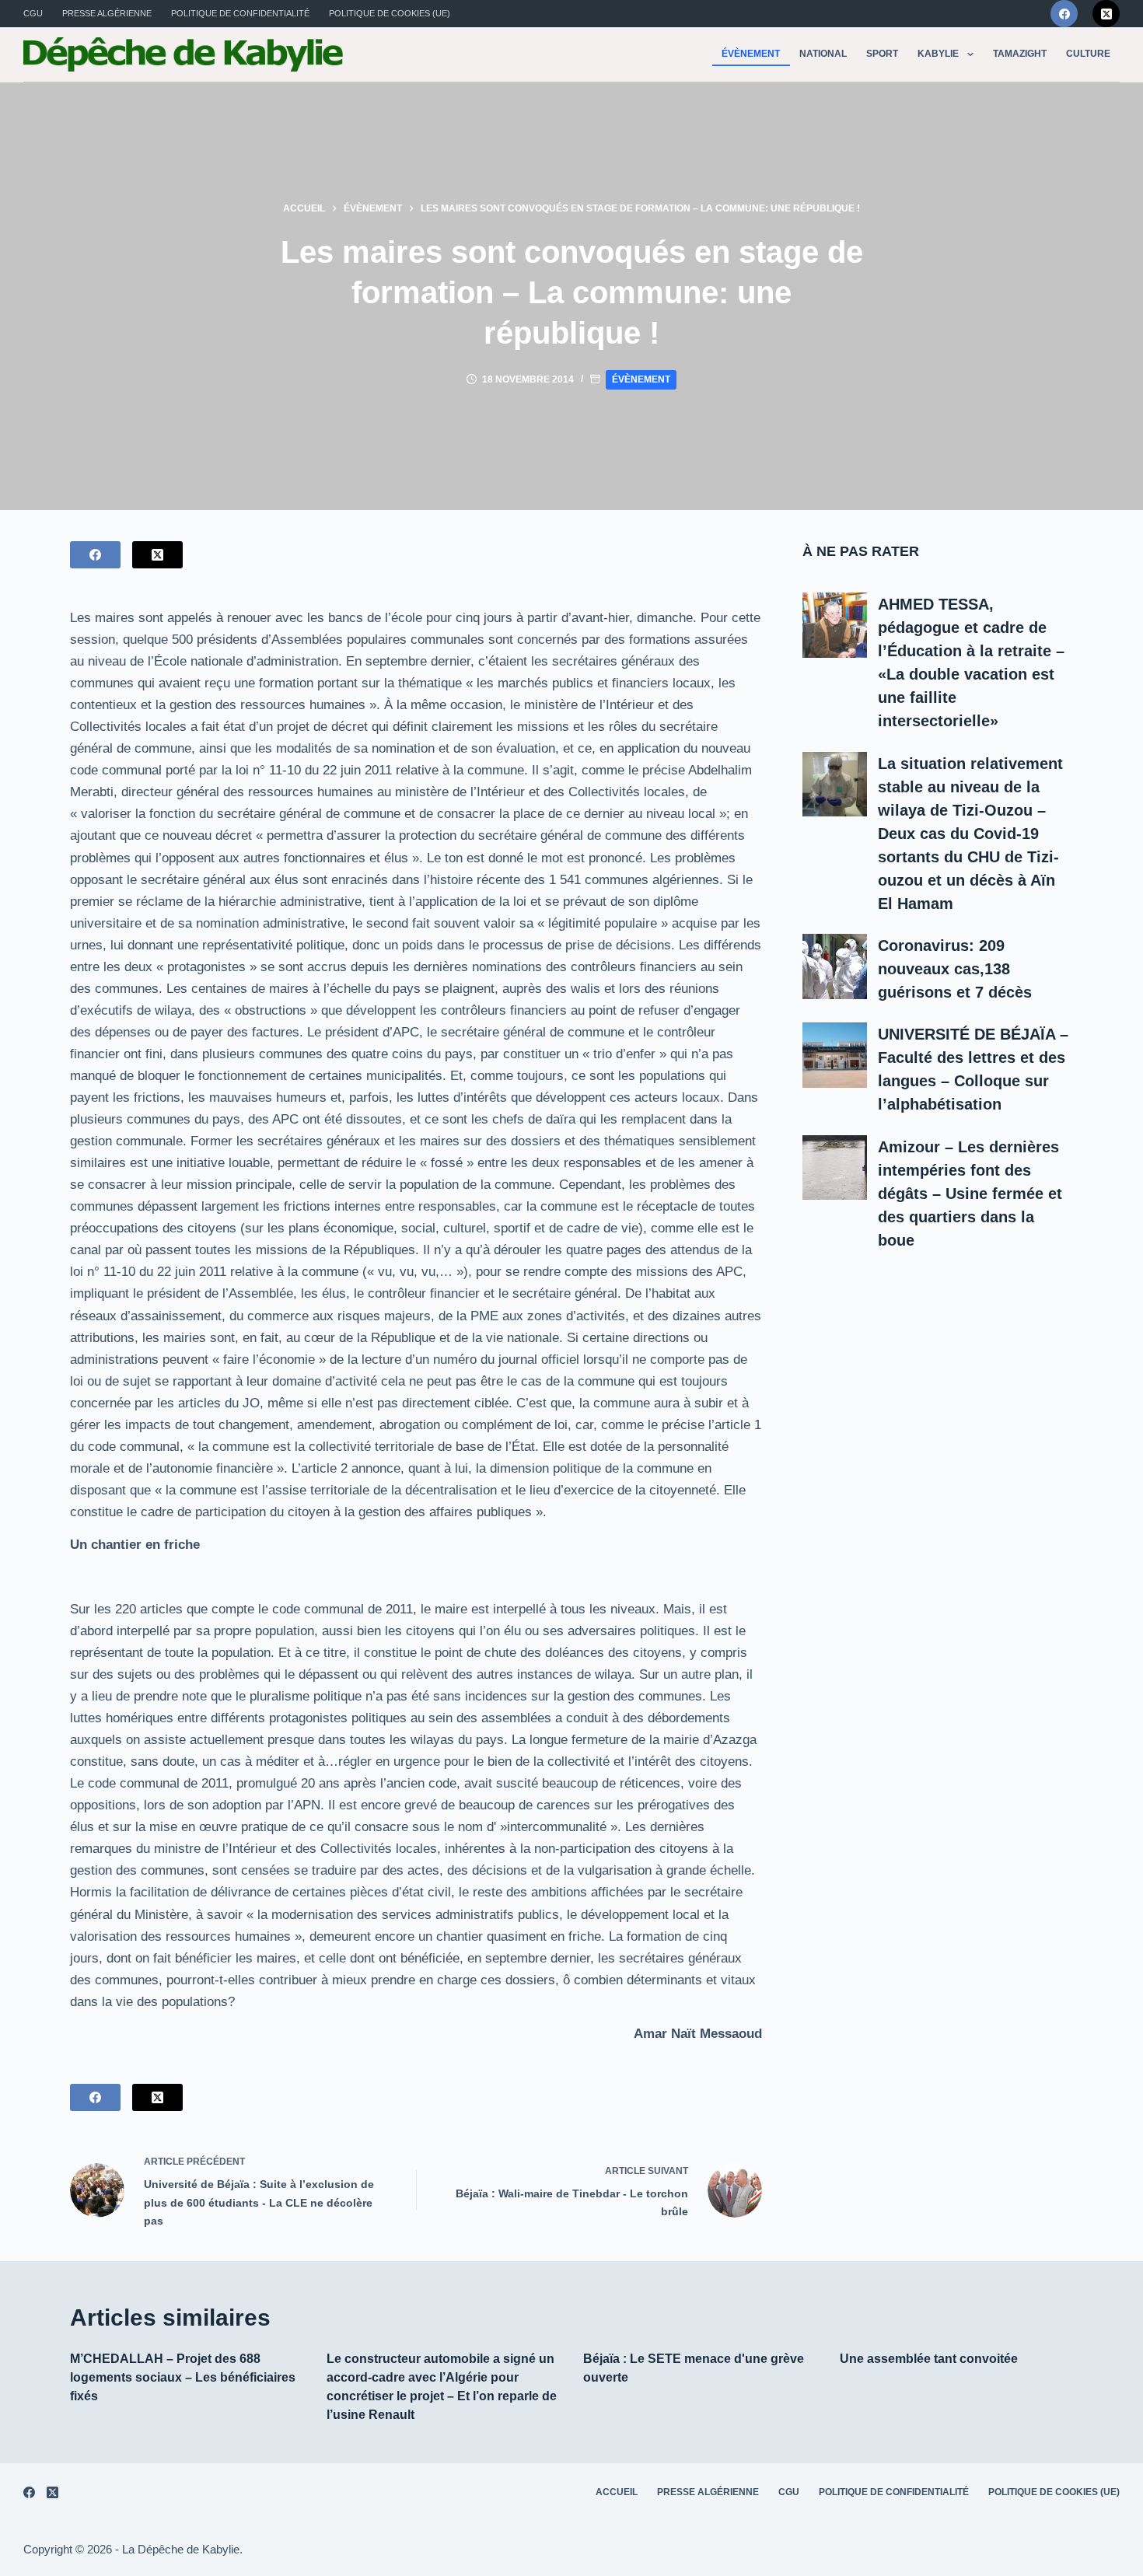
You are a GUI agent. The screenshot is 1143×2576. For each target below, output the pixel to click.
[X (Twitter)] (1106, 14)
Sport (882, 54)
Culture (1088, 54)
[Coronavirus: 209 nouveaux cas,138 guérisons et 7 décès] (835, 966)
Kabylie (938, 54)
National (823, 54)
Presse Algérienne (107, 13)
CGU (33, 13)
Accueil (617, 2492)
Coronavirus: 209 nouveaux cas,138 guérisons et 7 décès (955, 969)
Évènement (751, 54)
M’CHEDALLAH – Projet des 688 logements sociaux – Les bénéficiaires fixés (183, 2377)
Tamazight (1020, 54)
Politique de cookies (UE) (390, 13)
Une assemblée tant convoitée (929, 2359)
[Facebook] (1064, 14)
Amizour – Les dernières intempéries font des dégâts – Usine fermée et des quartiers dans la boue (970, 1194)
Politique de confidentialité (240, 13)
